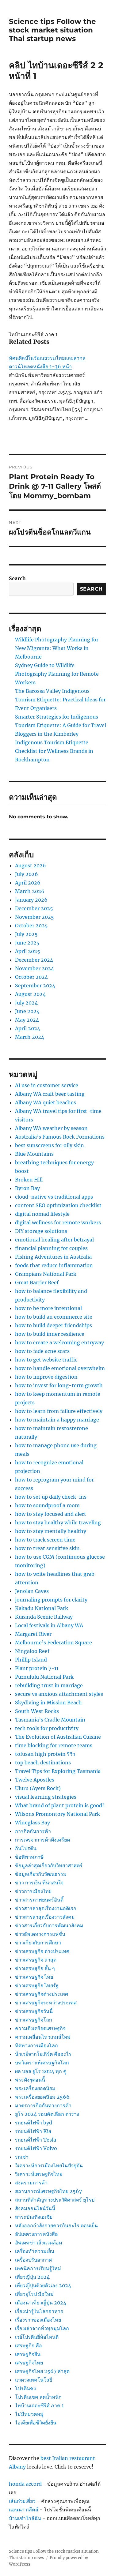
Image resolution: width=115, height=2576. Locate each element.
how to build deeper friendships (54, 1325)
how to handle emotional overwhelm (60, 1368)
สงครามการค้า (31, 2183)
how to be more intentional (48, 1308)
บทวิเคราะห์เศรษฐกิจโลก (42, 2063)
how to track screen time (45, 1540)
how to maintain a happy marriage (57, 1420)
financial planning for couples (51, 1248)
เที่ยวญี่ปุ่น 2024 (32, 2277)
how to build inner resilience (50, 1334)
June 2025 (27, 943)
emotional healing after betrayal (54, 1240)
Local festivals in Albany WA (49, 1625)
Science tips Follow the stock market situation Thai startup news (52, 30)
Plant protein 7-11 (37, 1668)
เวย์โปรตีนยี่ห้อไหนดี (37, 2337)
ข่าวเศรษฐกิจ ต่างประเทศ (42, 1951)
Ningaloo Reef (32, 1651)
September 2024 (35, 986)
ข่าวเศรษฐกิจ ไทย (34, 1977)
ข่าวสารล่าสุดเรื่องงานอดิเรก (46, 1908)
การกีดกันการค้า (33, 1831)
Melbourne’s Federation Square (54, 1643)
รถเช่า (22, 2157)
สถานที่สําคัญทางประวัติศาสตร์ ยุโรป (55, 2200)
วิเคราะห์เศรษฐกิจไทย (39, 2174)
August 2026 (31, 866)
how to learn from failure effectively (59, 1411)
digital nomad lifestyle (42, 1214)
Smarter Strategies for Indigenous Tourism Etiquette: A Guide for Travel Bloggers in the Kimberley (61, 725)
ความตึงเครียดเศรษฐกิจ (40, 2028)
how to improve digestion (46, 1377)
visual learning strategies (46, 1797)
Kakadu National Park (42, 1608)
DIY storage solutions (41, 1231)
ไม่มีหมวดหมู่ (29, 2414)
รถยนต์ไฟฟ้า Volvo (36, 2148)
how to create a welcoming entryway (59, 1342)
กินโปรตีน (26, 1848)
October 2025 (31, 926)
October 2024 (31, 977)
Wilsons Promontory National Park (57, 1814)
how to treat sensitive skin (47, 1548)
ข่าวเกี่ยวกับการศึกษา (38, 1943)
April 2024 (28, 1028)
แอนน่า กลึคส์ (24, 2510)
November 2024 (34, 968)
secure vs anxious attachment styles (59, 1694)
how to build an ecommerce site (54, 1317)
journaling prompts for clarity (51, 1600)
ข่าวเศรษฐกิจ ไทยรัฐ (37, 1985)
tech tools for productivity (47, 1728)
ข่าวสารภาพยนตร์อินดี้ (39, 1900)
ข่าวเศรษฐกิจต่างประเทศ (42, 1994)
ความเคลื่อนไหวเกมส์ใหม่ (43, 2037)
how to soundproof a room (47, 1505)
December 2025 (34, 908)
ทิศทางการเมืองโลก (36, 2045)
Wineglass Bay (33, 1823)
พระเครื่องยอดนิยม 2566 (42, 2097)
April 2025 (28, 951)
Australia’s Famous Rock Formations (60, 1137)
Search (17, 578)
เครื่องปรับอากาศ (33, 2260)
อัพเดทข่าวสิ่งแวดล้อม (39, 2243)
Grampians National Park (46, 1274)
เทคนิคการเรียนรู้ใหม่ (38, 2268)
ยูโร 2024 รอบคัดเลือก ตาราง (47, 2114)
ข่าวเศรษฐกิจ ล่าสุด (36, 1960)
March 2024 (30, 1037)
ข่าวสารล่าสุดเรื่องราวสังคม (45, 1917)
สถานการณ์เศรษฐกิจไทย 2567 (48, 2191)
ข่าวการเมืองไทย (33, 1891)
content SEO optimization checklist (58, 1205)
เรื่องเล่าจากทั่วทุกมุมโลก (42, 2328)
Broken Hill (29, 1180)
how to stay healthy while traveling (58, 1523)
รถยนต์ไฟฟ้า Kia (33, 2131)
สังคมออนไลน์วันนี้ (35, 2208)
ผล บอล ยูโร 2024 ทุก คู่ (41, 2071)
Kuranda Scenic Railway (44, 1617)
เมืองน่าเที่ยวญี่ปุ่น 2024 (41, 2303)
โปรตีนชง (25, 2388)
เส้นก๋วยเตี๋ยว (22, 2501)
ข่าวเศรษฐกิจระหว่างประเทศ (46, 2003)
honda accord (25, 2484)
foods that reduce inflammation (54, 1265)
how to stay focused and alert (51, 1514)
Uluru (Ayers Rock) (38, 1788)
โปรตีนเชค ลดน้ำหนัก (38, 2397)
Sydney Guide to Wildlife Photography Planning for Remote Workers (57, 674)
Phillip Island (31, 1660)
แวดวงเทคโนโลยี (34, 2380)
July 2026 (27, 874)
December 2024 (34, 960)
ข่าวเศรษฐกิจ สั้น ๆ (35, 1968)
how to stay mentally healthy (51, 1531)
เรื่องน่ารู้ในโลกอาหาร (39, 2311)
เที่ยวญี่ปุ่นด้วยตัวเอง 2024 (43, 2285)
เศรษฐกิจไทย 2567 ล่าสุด (42, 2371)
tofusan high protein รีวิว (45, 1754)
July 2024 (26, 1003)
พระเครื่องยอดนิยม (35, 2088)
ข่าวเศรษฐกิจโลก (34, 2020)
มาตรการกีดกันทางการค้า (43, 2105)
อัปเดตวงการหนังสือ (36, 2234)
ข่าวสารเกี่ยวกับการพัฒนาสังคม (49, 1925)
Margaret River (33, 1634)
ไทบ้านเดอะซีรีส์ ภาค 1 (39, 2405)
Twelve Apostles (35, 1780)
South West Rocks (37, 1711)
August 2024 (30, 994)
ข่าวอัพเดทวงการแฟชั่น (40, 1934)
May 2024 (27, 1020)
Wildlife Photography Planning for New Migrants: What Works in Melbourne (57, 648)
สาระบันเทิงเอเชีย (34, 2217)
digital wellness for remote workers (58, 1222)
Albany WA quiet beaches (46, 1102)
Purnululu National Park (44, 1677)
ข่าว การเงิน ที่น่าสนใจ (39, 1883)
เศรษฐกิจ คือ (29, 2345)
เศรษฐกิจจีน (28, 2354)
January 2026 (31, 900)
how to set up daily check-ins (51, 1497)
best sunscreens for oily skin (50, 1145)
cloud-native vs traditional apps (54, 1197)
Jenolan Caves (32, 1591)
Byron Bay (27, 1188)
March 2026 (30, 891)
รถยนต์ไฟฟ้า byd (34, 2123)
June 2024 (27, 1011)
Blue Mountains (34, 1154)
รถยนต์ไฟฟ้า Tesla (36, 2140)
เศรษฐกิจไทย (29, 2363)
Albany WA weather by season (51, 1128)
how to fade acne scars (42, 1351)
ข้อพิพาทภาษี (29, 1857)
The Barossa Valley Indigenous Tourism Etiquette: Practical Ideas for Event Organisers (60, 700)
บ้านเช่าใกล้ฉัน (25, 2518)
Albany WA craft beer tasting (50, 1094)
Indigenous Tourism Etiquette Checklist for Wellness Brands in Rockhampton (54, 751)
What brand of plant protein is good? (60, 1805)
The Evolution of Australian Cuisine (58, 1737)
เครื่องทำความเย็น (35, 2251)
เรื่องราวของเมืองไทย (38, 2320)
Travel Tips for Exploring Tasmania (58, 1771)
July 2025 (26, 934)
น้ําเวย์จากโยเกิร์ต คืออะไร (43, 2054)
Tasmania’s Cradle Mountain (50, 1720)
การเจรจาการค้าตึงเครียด (42, 1840)
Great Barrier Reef (37, 1282)
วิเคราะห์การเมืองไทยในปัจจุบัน (49, 2165)
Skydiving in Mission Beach (48, 1703)
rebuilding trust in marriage (49, 1685)
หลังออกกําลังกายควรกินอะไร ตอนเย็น (56, 2225)
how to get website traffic (46, 1360)
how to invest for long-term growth (59, 1385)
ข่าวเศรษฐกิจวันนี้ (34, 2011)
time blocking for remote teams (54, 1745)
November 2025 (34, 917)
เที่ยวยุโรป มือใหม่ (34, 2294)
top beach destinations (43, 1763)
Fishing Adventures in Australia (53, 1257)
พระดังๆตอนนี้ (30, 2080)
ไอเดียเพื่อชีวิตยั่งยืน (36, 2423)
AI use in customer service (47, 1085)
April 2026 (28, 883)
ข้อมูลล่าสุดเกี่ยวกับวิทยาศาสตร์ (49, 1865)
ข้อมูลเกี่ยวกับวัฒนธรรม (41, 1874)
